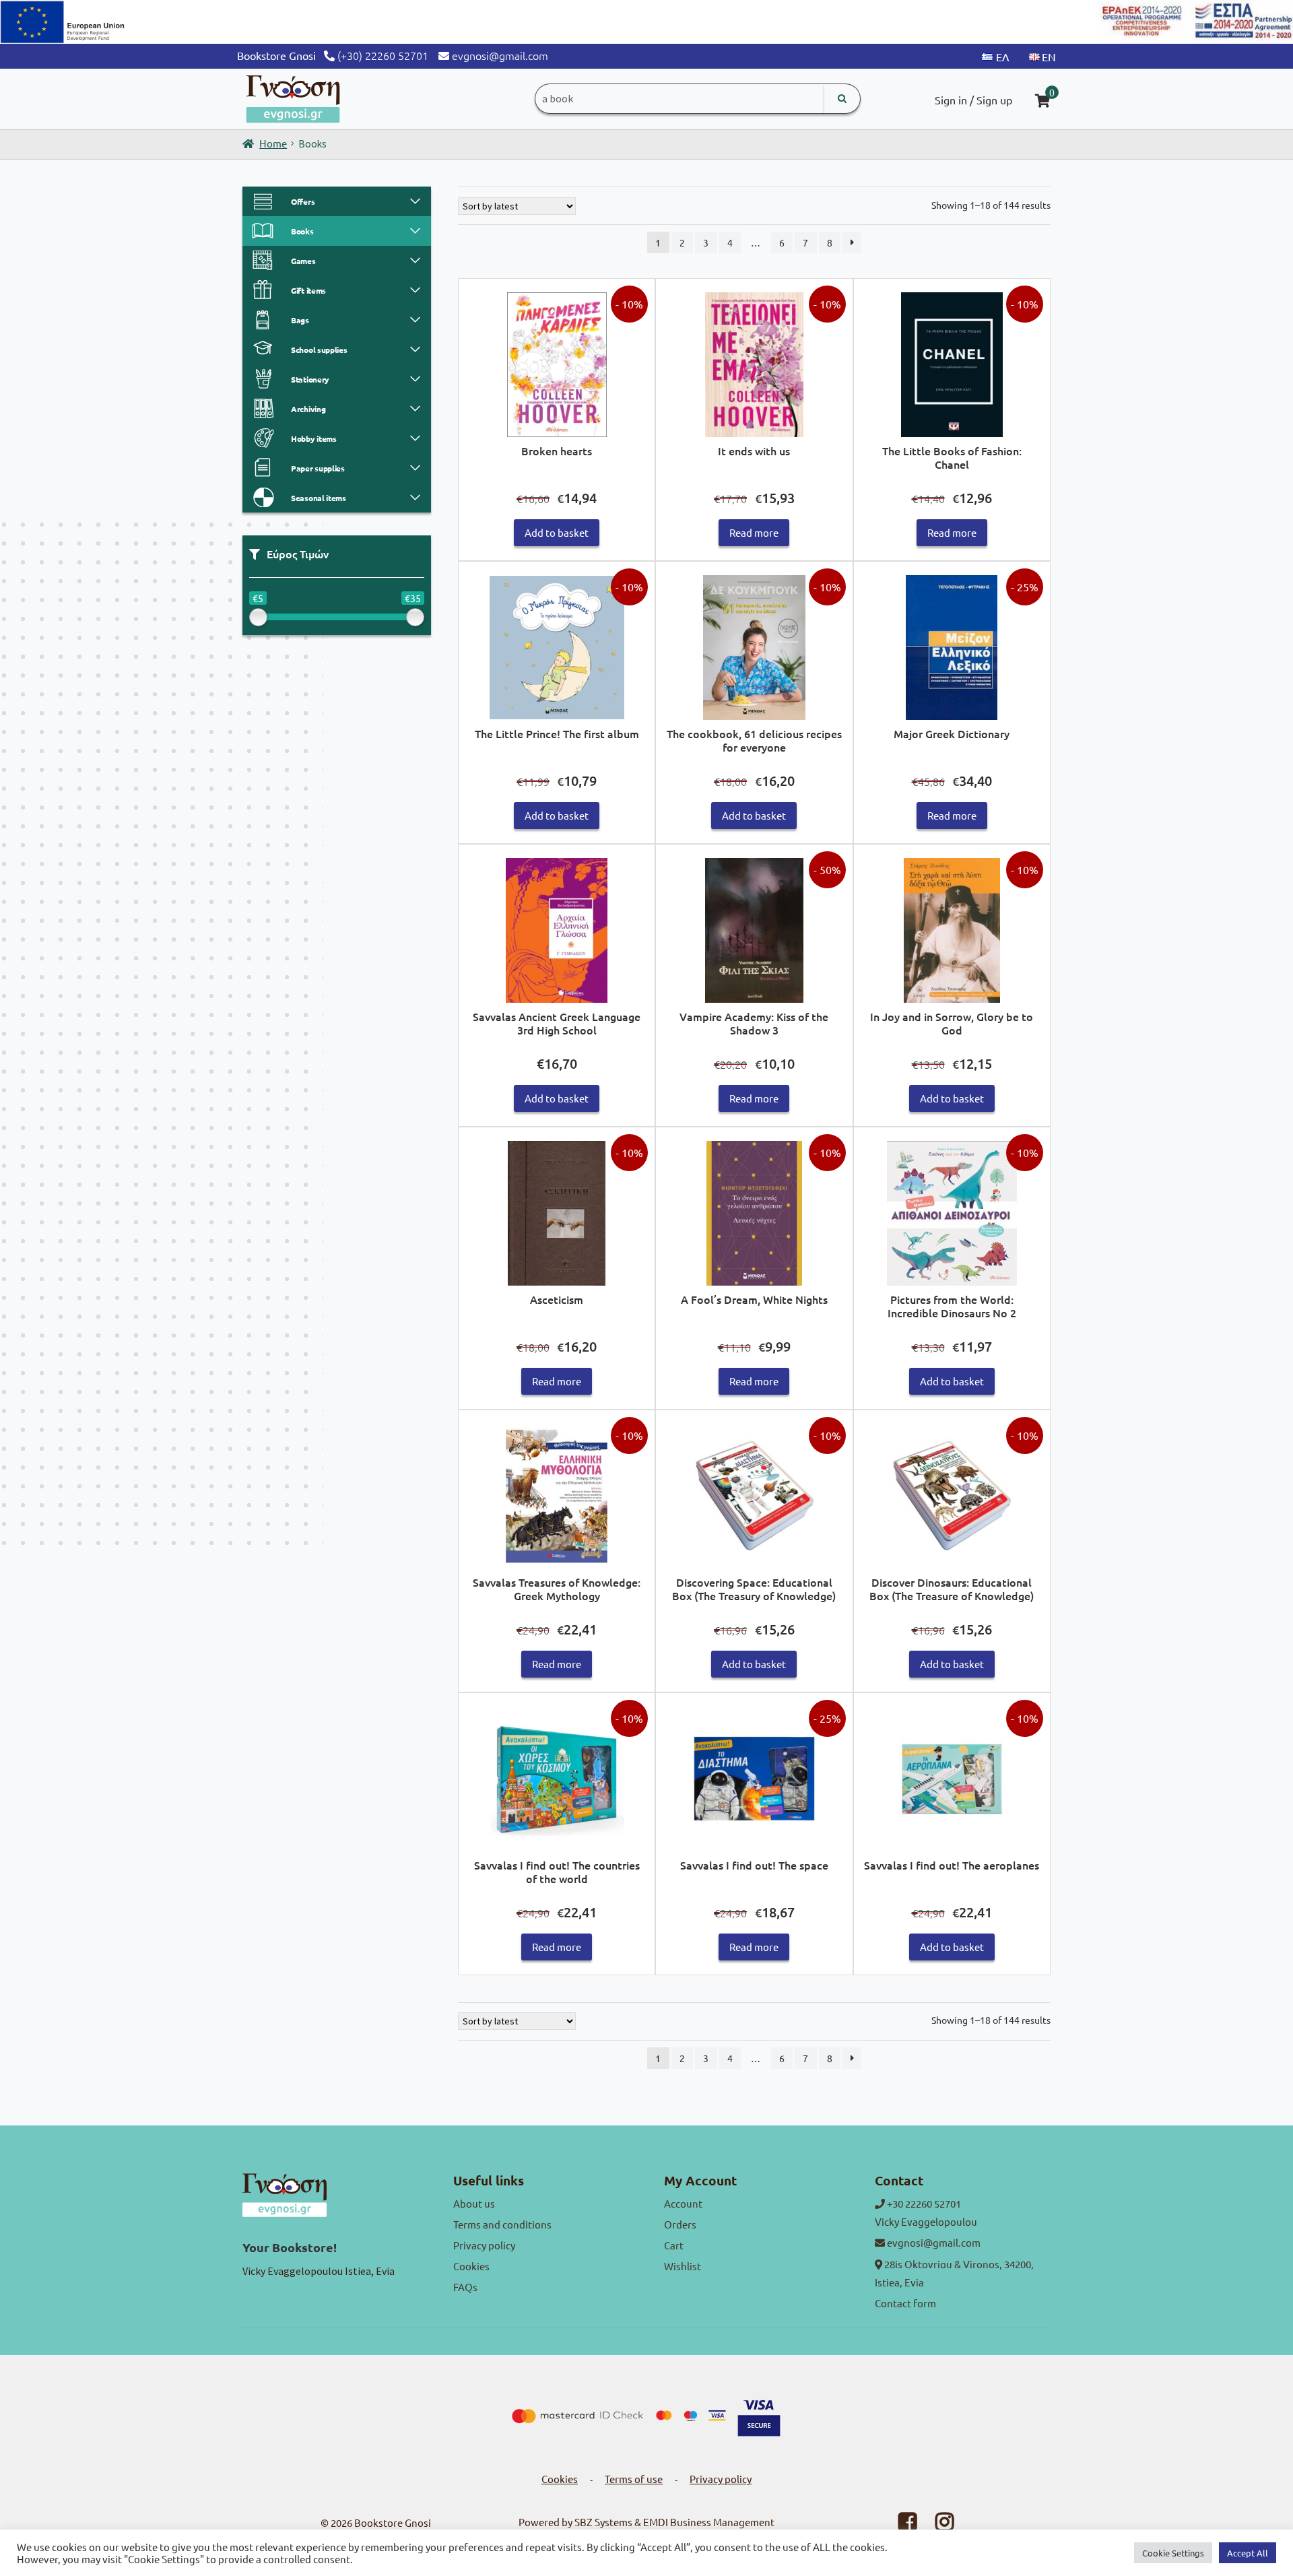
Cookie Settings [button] (1173, 2553)
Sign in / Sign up (973, 100)
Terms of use (634, 2479)
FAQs (465, 2287)
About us (474, 2203)
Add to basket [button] (557, 532)
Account (683, 2203)
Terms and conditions (502, 2224)
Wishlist (683, 2266)
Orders (680, 2224)
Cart (674, 2245)
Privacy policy (484, 2245)
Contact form (905, 2303)
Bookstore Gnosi (393, 2522)
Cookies (471, 2266)
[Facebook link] (899, 2525)
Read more (754, 532)
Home (273, 143)
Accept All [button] (1248, 2553)
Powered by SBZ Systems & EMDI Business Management (646, 2522)
